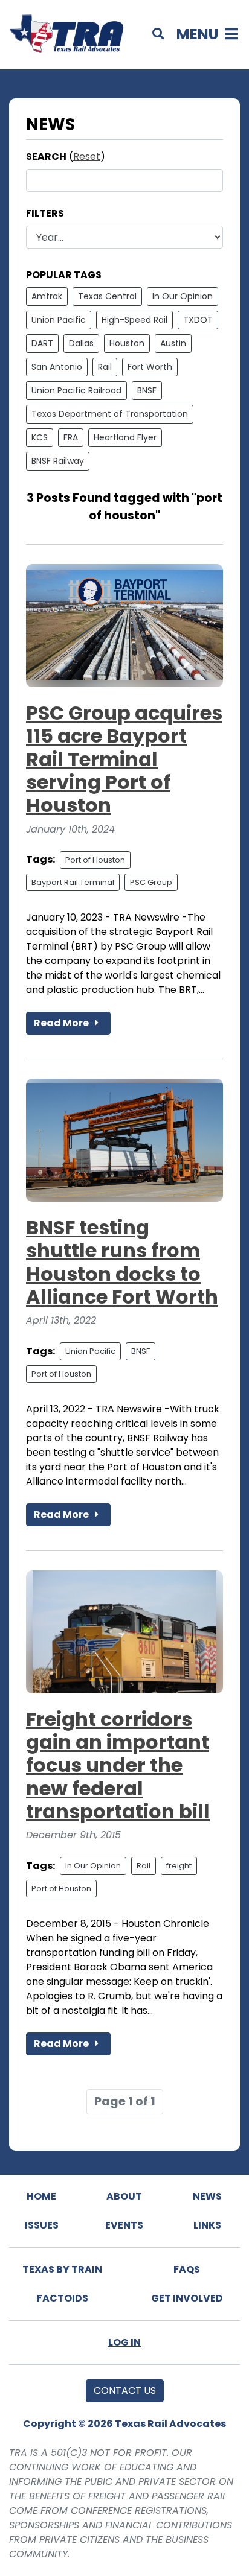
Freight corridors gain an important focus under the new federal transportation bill (118, 1765)
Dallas (81, 343)
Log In (124, 2342)
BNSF (147, 390)
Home (41, 2196)
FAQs (187, 2269)
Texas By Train (62, 2269)
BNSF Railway (58, 461)
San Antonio (57, 367)
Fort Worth (150, 367)
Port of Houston (95, 860)
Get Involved (187, 2298)
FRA (71, 437)
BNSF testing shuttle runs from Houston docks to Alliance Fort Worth (122, 1262)
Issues (42, 2225)
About (124, 2196)
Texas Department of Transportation (110, 414)
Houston (127, 343)
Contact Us (125, 2390)
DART (42, 343)
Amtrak (47, 296)
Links (207, 2225)
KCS (40, 437)
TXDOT (198, 320)
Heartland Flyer (125, 437)
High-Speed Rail (134, 320)
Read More (62, 1023)
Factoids (63, 2298)
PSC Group (151, 882)
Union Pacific (59, 320)
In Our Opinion (183, 296)
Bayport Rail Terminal (73, 882)
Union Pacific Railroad (76, 390)
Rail (105, 367)
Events (124, 2225)
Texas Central (107, 296)
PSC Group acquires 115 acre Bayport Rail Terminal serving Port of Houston (124, 759)
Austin (173, 343)
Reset (87, 157)
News (207, 2196)
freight (179, 1866)
